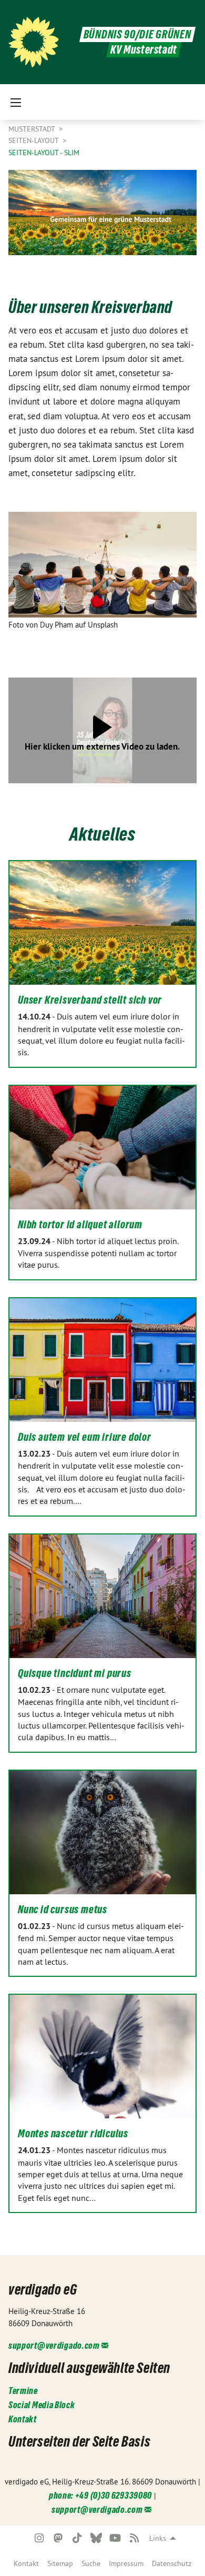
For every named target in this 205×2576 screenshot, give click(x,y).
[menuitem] (26, 2563)
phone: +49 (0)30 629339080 (100, 2495)
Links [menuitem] (158, 2538)
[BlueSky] (96, 2538)
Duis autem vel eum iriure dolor (85, 1437)
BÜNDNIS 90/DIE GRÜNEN (137, 34)
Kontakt (26, 2563)
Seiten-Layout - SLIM (44, 153)
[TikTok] (78, 2538)
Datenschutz (172, 2563)
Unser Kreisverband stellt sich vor (90, 1000)
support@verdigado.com (54, 2345)
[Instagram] (39, 2538)
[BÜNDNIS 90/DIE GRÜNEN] (34, 42)
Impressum (126, 2563)
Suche (91, 2563)
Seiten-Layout (34, 140)
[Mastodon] (58, 2538)
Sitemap (60, 2563)
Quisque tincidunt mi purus (75, 1673)
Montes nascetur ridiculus (73, 2134)
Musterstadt (33, 129)
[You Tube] (115, 2538)
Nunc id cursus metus (63, 1910)
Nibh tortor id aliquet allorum (80, 1225)
